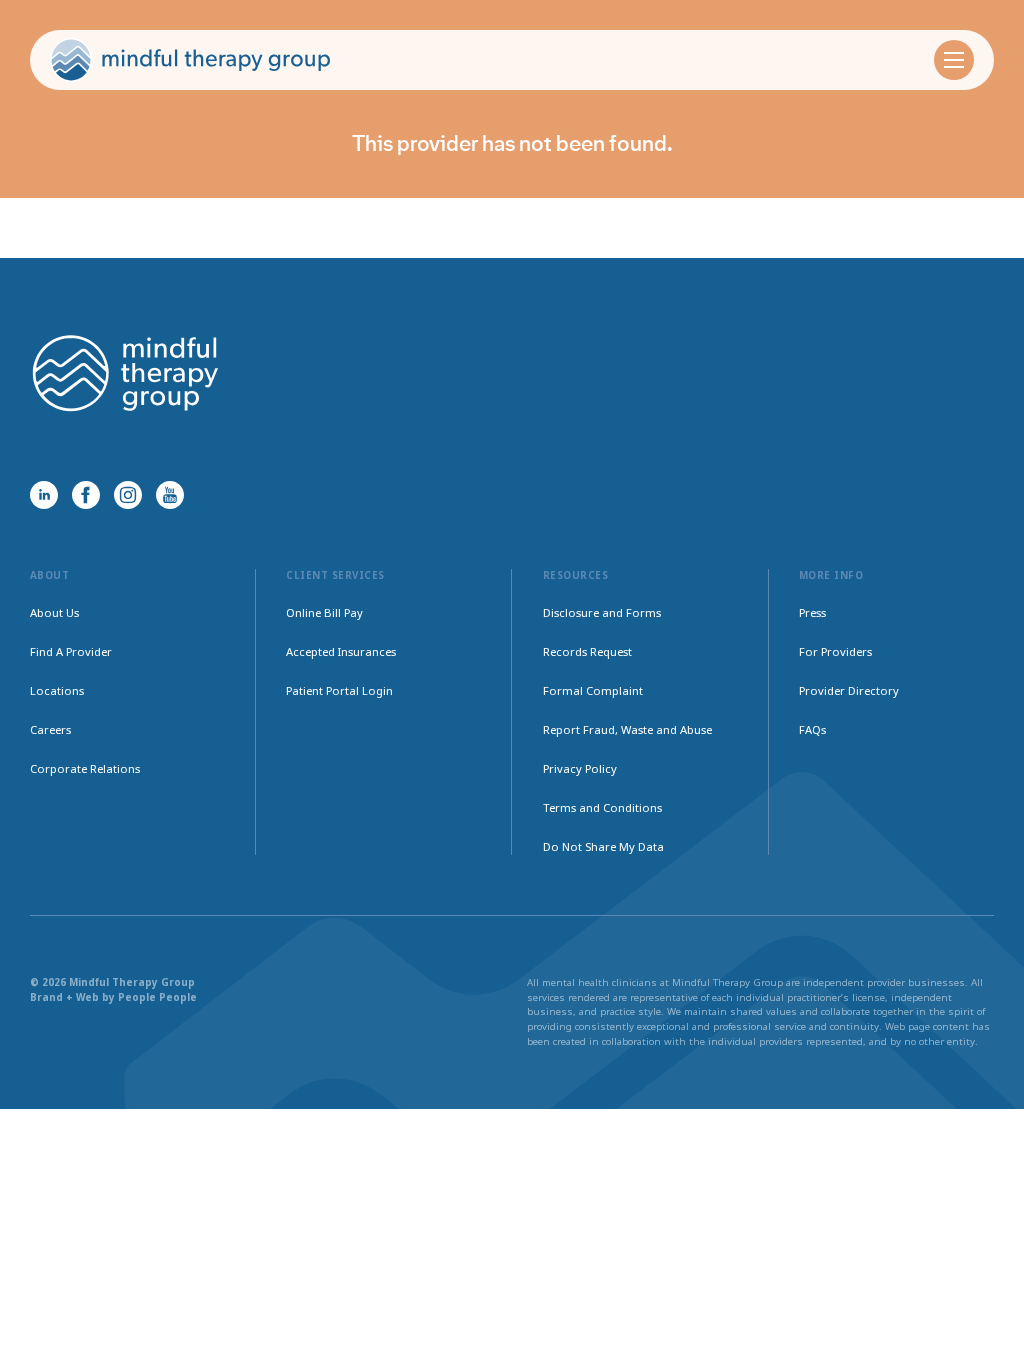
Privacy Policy (580, 768)
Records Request (587, 651)
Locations (57, 690)
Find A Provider (71, 651)
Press (812, 612)
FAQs (812, 729)
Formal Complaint (593, 690)
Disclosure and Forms (602, 612)
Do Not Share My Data (603, 846)
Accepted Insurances (341, 651)
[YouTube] (170, 495)
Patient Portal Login (339, 690)
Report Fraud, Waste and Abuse (627, 729)
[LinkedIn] (44, 495)
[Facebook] (86, 495)
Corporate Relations (85, 768)
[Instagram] (128, 495)
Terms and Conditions (602, 807)
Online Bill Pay (324, 612)
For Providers (835, 651)
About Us (54, 612)
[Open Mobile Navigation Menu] (954, 60)
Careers (50, 729)
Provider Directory (849, 690)
